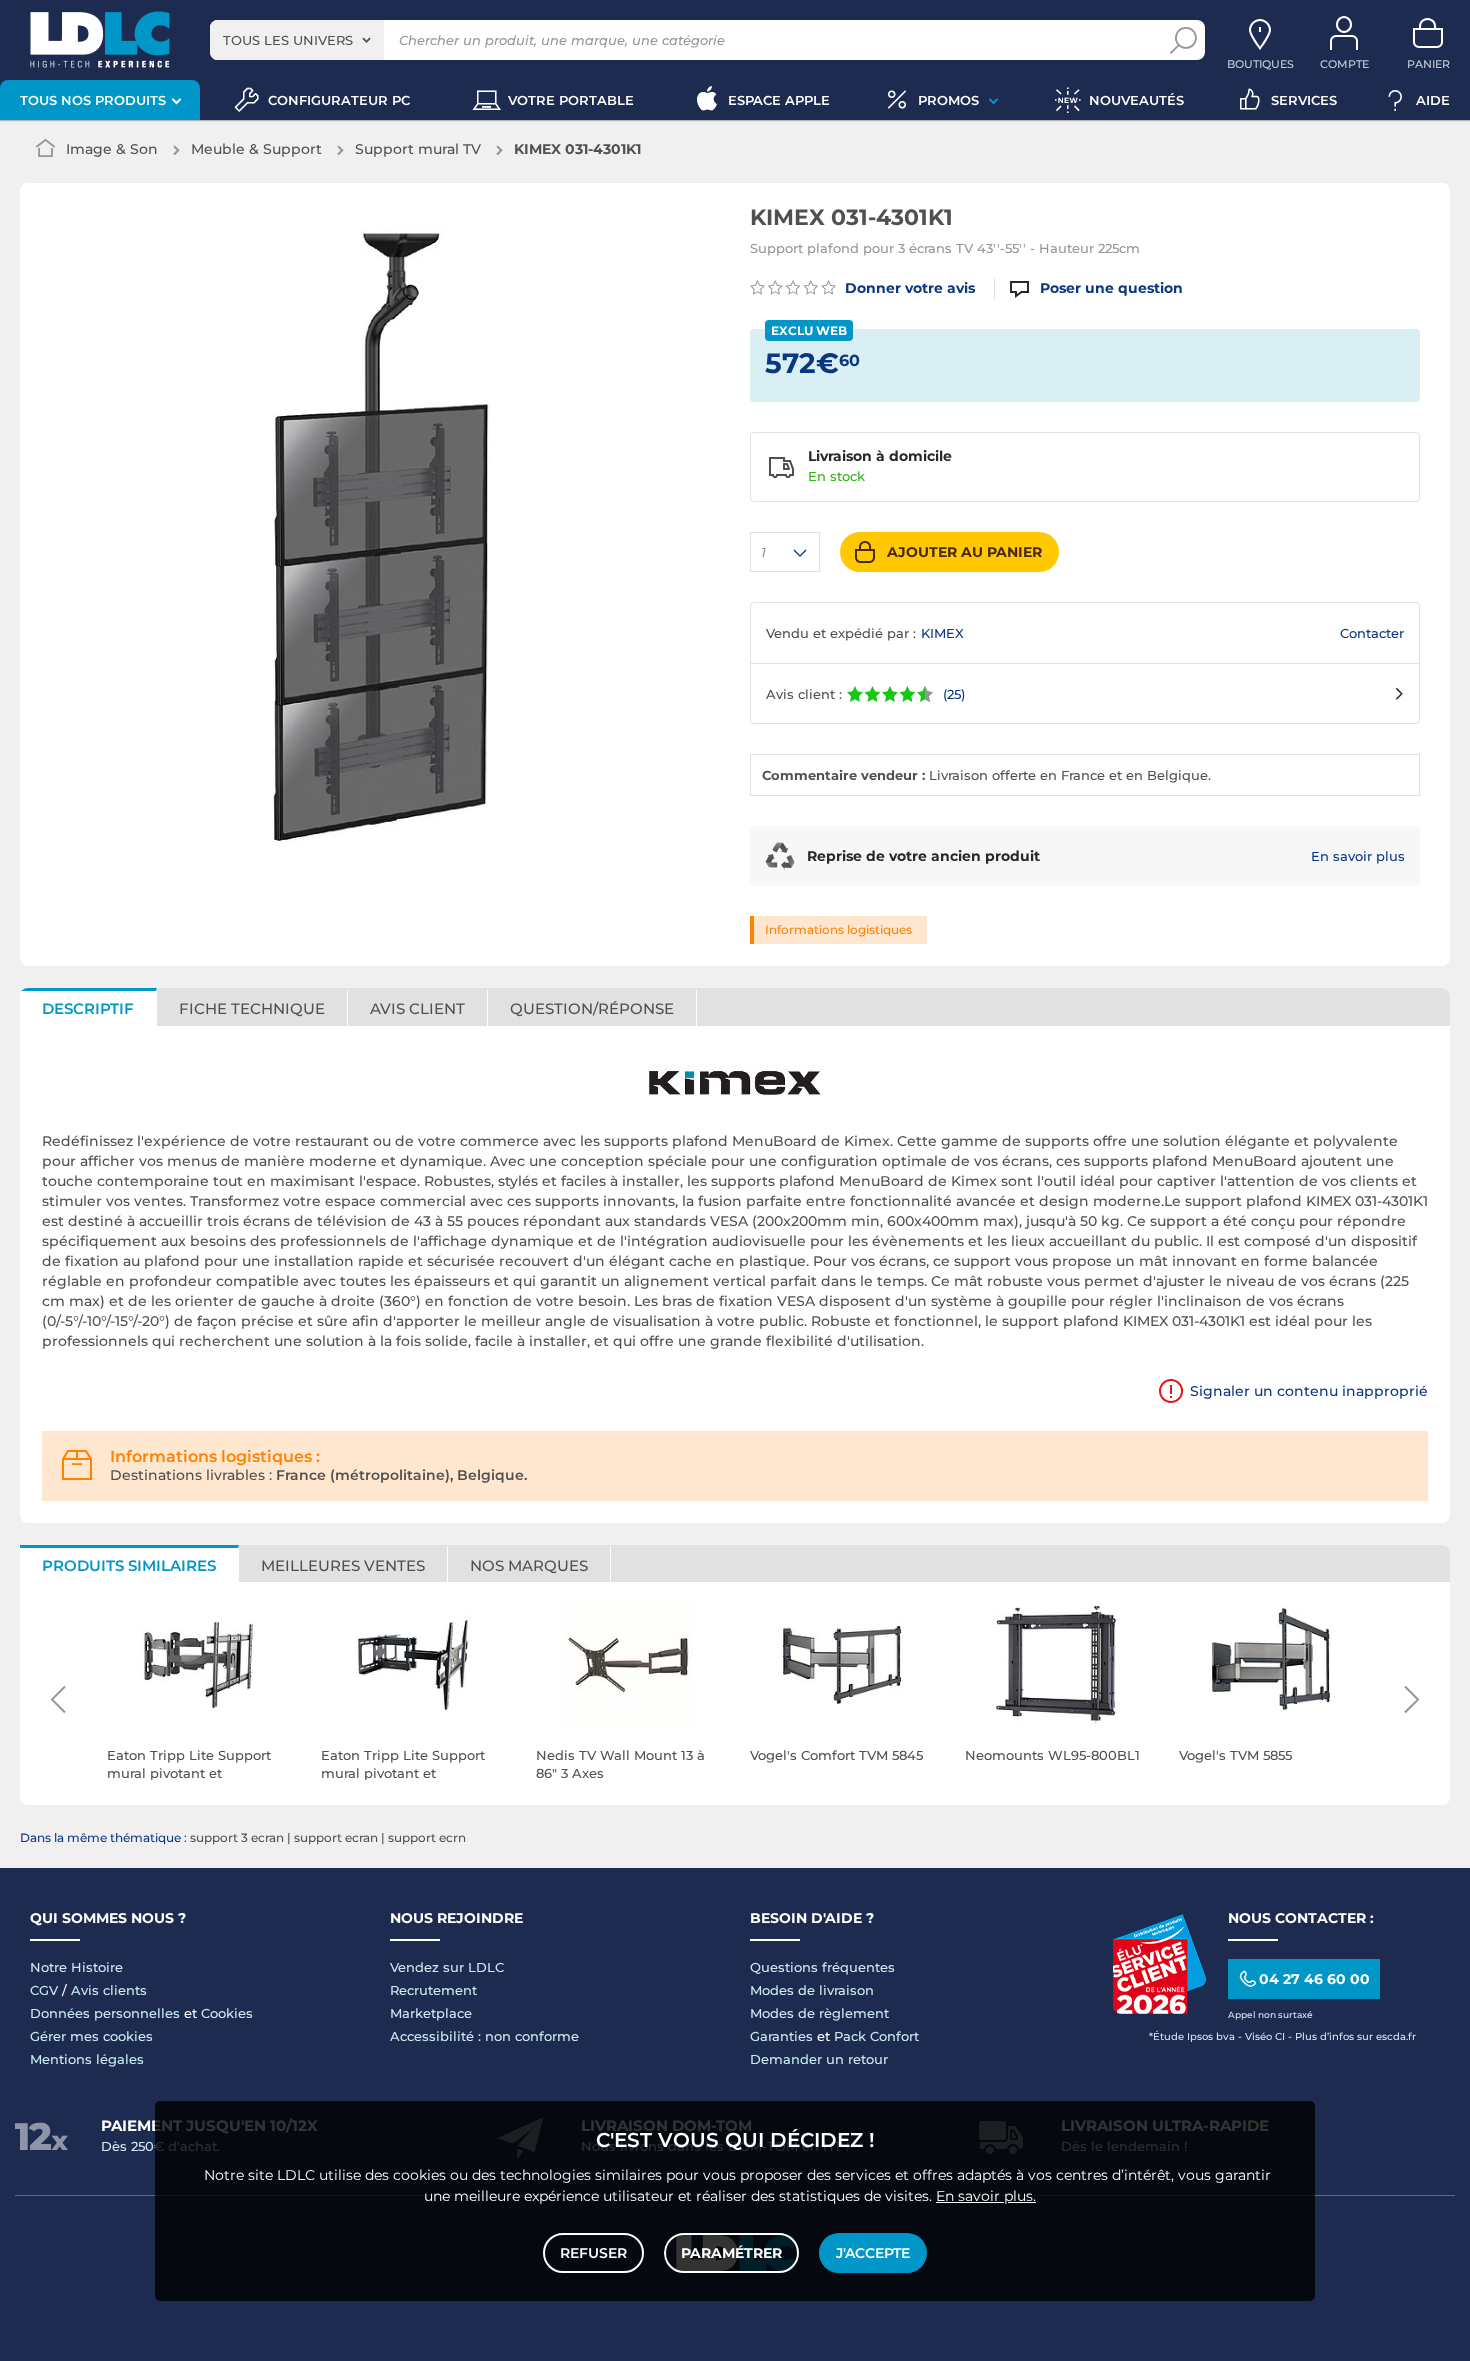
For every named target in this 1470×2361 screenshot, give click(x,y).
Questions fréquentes (822, 1967)
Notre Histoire (76, 1967)
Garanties (781, 2036)
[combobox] (297, 40)
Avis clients (109, 1990)
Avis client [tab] (417, 1008)
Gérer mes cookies (91, 2036)
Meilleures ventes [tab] (343, 1565)
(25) (954, 694)
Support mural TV (418, 149)
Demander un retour (819, 2059)
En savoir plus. (986, 2196)
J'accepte (873, 2253)
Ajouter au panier (964, 552)
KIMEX (942, 633)
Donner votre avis (908, 288)
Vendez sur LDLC (447, 1967)
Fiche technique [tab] (252, 1008)
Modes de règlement (819, 2013)
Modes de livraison (812, 1990)
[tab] (592, 1007)
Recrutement (433, 1990)
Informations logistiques (838, 929)
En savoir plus (1358, 856)
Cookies (227, 2013)
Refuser (593, 2253)
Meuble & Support (256, 149)
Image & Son (112, 149)
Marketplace (431, 2013)
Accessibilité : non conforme (484, 2036)
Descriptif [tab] (88, 1008)
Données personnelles (105, 2013)
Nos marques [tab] (529, 1565)
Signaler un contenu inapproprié (1309, 1391)
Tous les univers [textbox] (288, 40)
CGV (44, 1990)
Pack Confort (876, 2036)
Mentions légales (87, 2059)
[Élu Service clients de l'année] (1159, 2009)
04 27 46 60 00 (1314, 1979)
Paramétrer (731, 2253)
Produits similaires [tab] (129, 1565)
